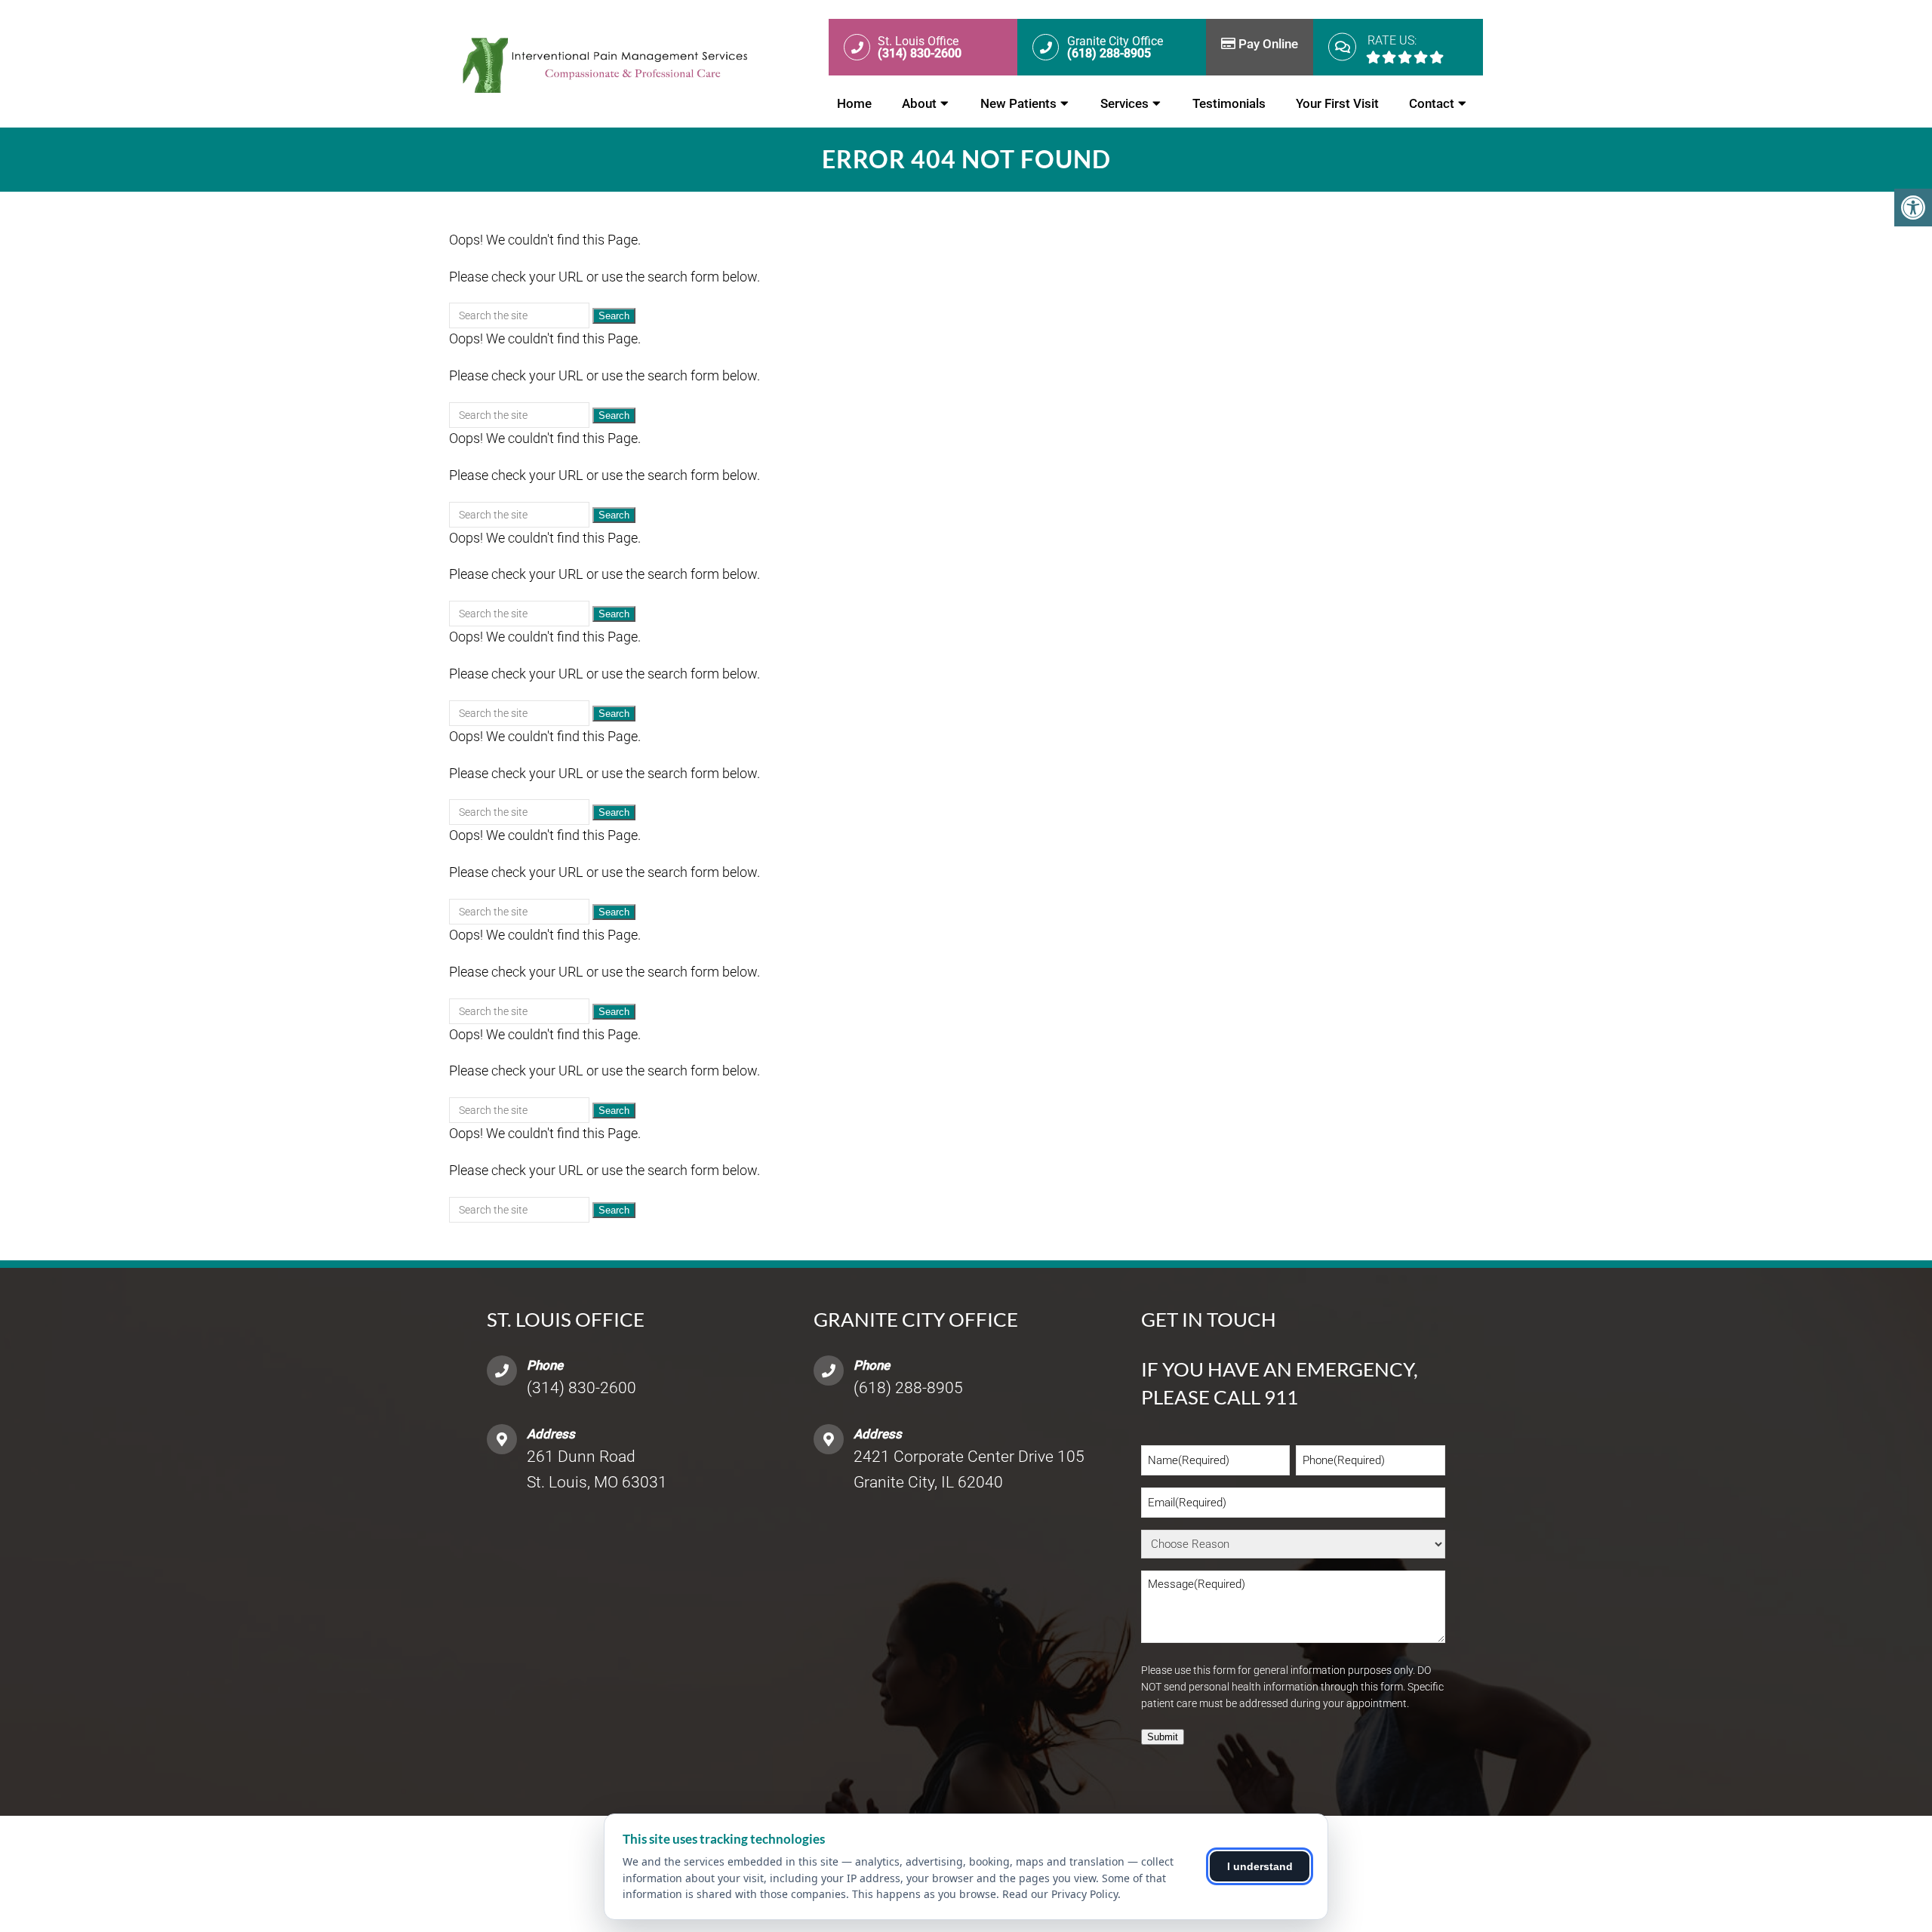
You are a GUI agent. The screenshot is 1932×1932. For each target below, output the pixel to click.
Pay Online (1267, 44)
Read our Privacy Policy (1060, 1894)
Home (854, 103)
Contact (1432, 103)
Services (1124, 103)
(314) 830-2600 (581, 1388)
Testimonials (1229, 103)
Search (614, 316)
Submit (1163, 1737)
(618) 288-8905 (908, 1388)
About (919, 103)
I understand (1260, 1866)
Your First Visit (1337, 103)
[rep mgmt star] (1405, 57)
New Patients (1018, 103)
